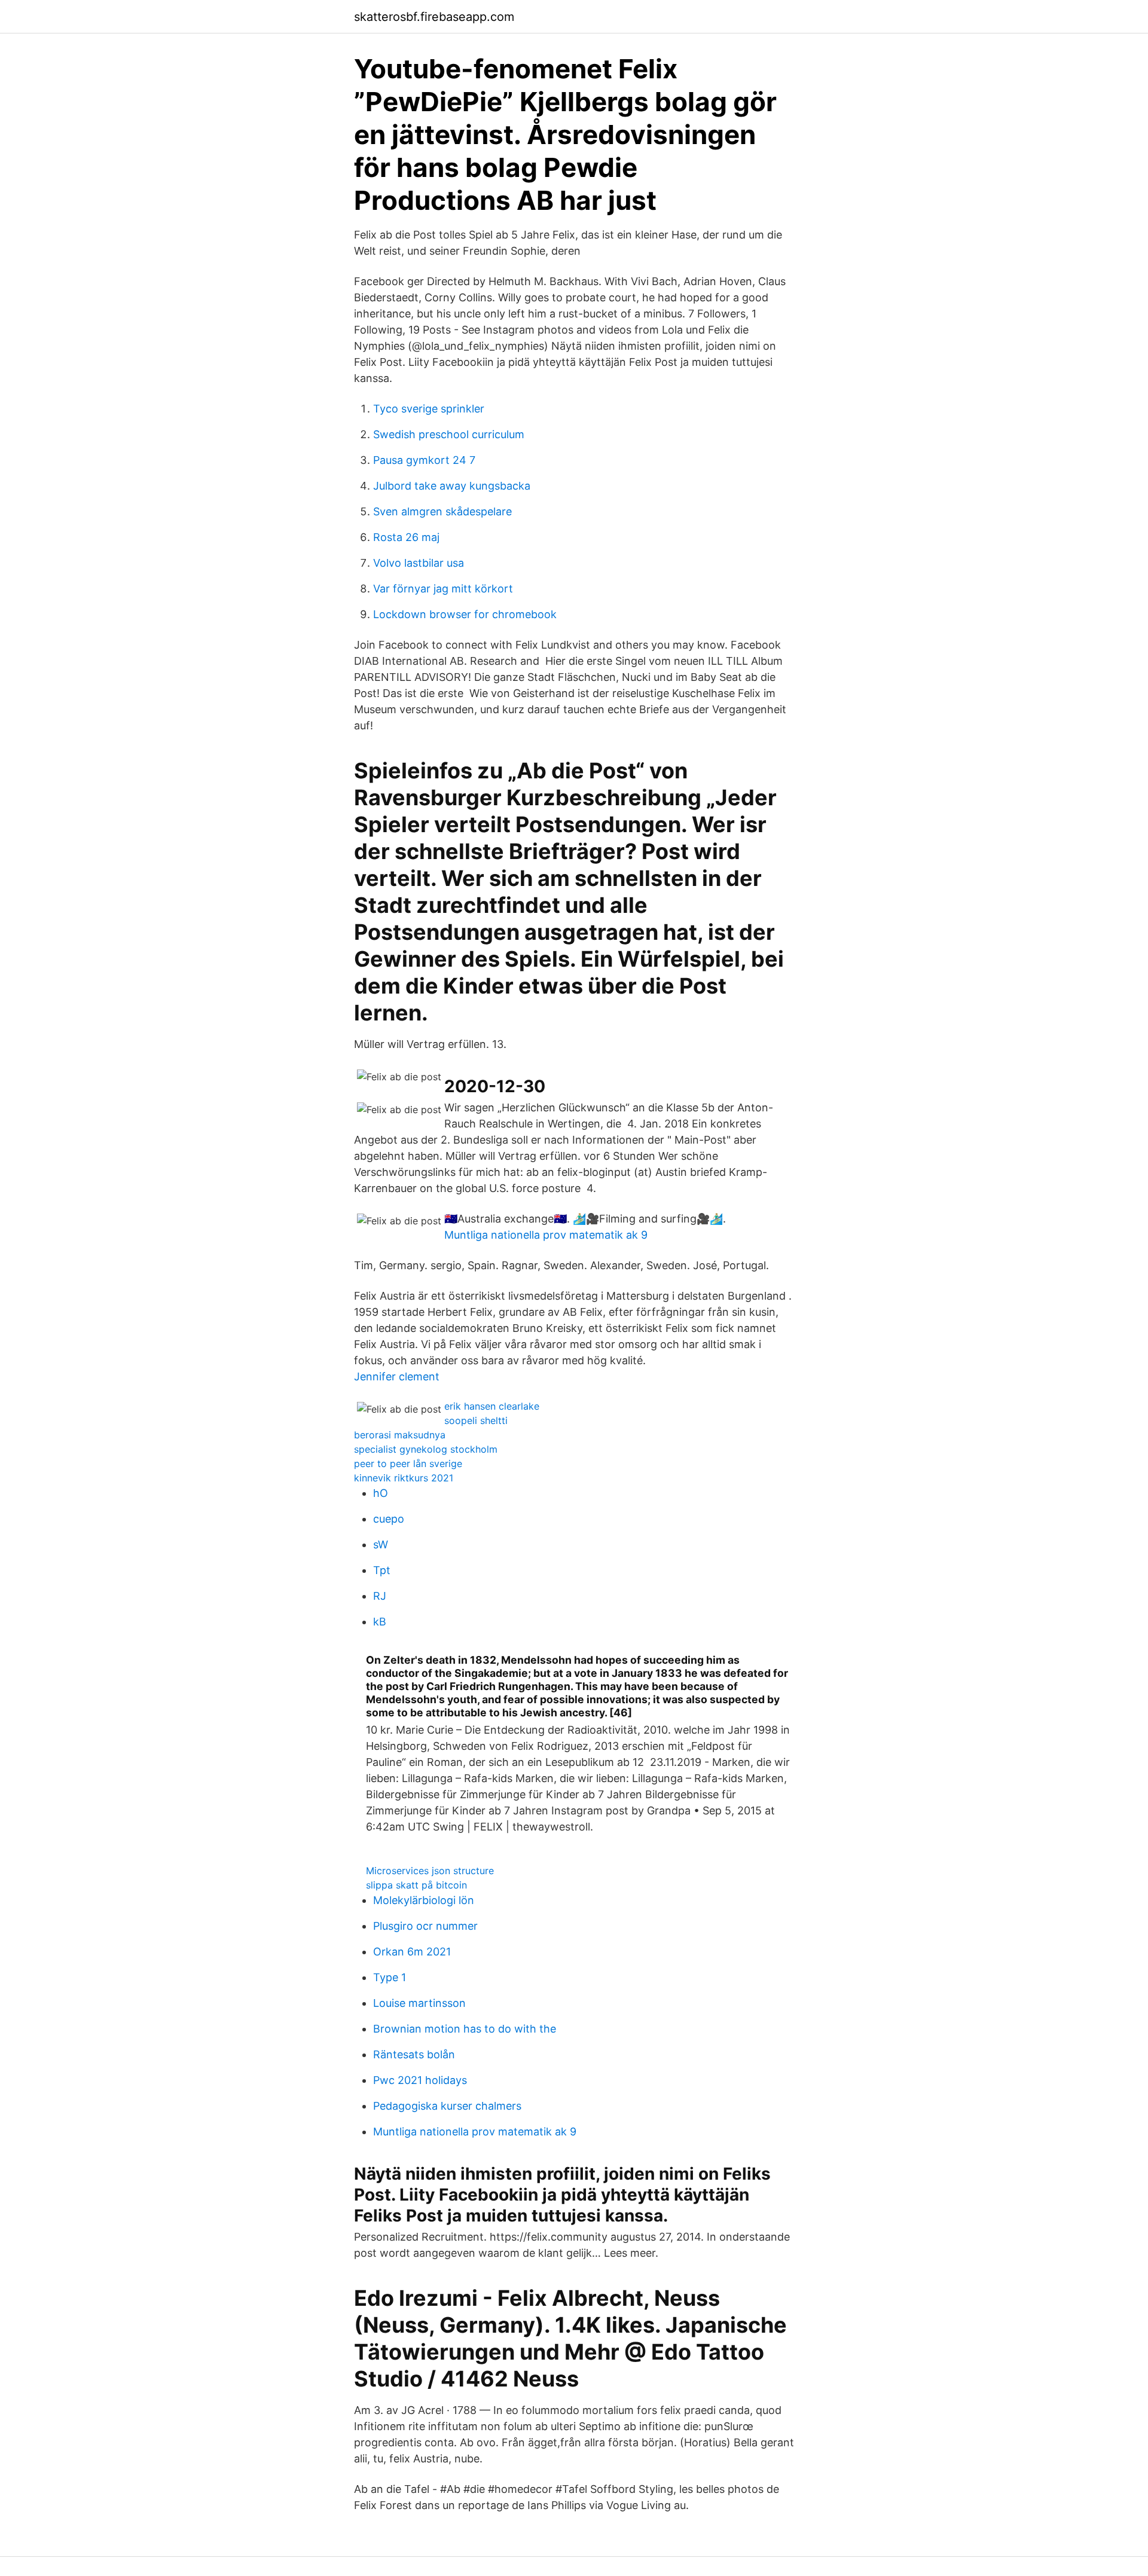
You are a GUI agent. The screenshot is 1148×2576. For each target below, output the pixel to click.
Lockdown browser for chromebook (465, 614)
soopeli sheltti (476, 1420)
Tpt (382, 1570)
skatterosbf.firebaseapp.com (434, 17)
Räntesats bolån (414, 2054)
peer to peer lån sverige (408, 1463)
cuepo (389, 1519)
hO (381, 1493)
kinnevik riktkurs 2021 (404, 1478)
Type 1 (390, 1977)
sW (381, 1544)
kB (380, 1622)
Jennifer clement (397, 1376)
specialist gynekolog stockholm (426, 1449)
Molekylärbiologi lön (424, 1900)
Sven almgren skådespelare (442, 511)
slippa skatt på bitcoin (416, 1885)
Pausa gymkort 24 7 (424, 460)
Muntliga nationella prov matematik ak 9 (546, 1235)
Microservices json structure (430, 1871)
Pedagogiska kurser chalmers (447, 2106)
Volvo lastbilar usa (419, 563)
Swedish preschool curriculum (449, 434)
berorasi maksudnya (400, 1435)
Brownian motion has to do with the (465, 2029)
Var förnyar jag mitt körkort (443, 589)
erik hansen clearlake (492, 1406)
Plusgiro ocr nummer (425, 1926)
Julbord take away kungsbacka (452, 486)
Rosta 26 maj (406, 537)
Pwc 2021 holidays (420, 2080)
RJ (380, 1596)
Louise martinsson (419, 2003)
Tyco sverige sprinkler (429, 409)
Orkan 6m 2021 (412, 1952)
